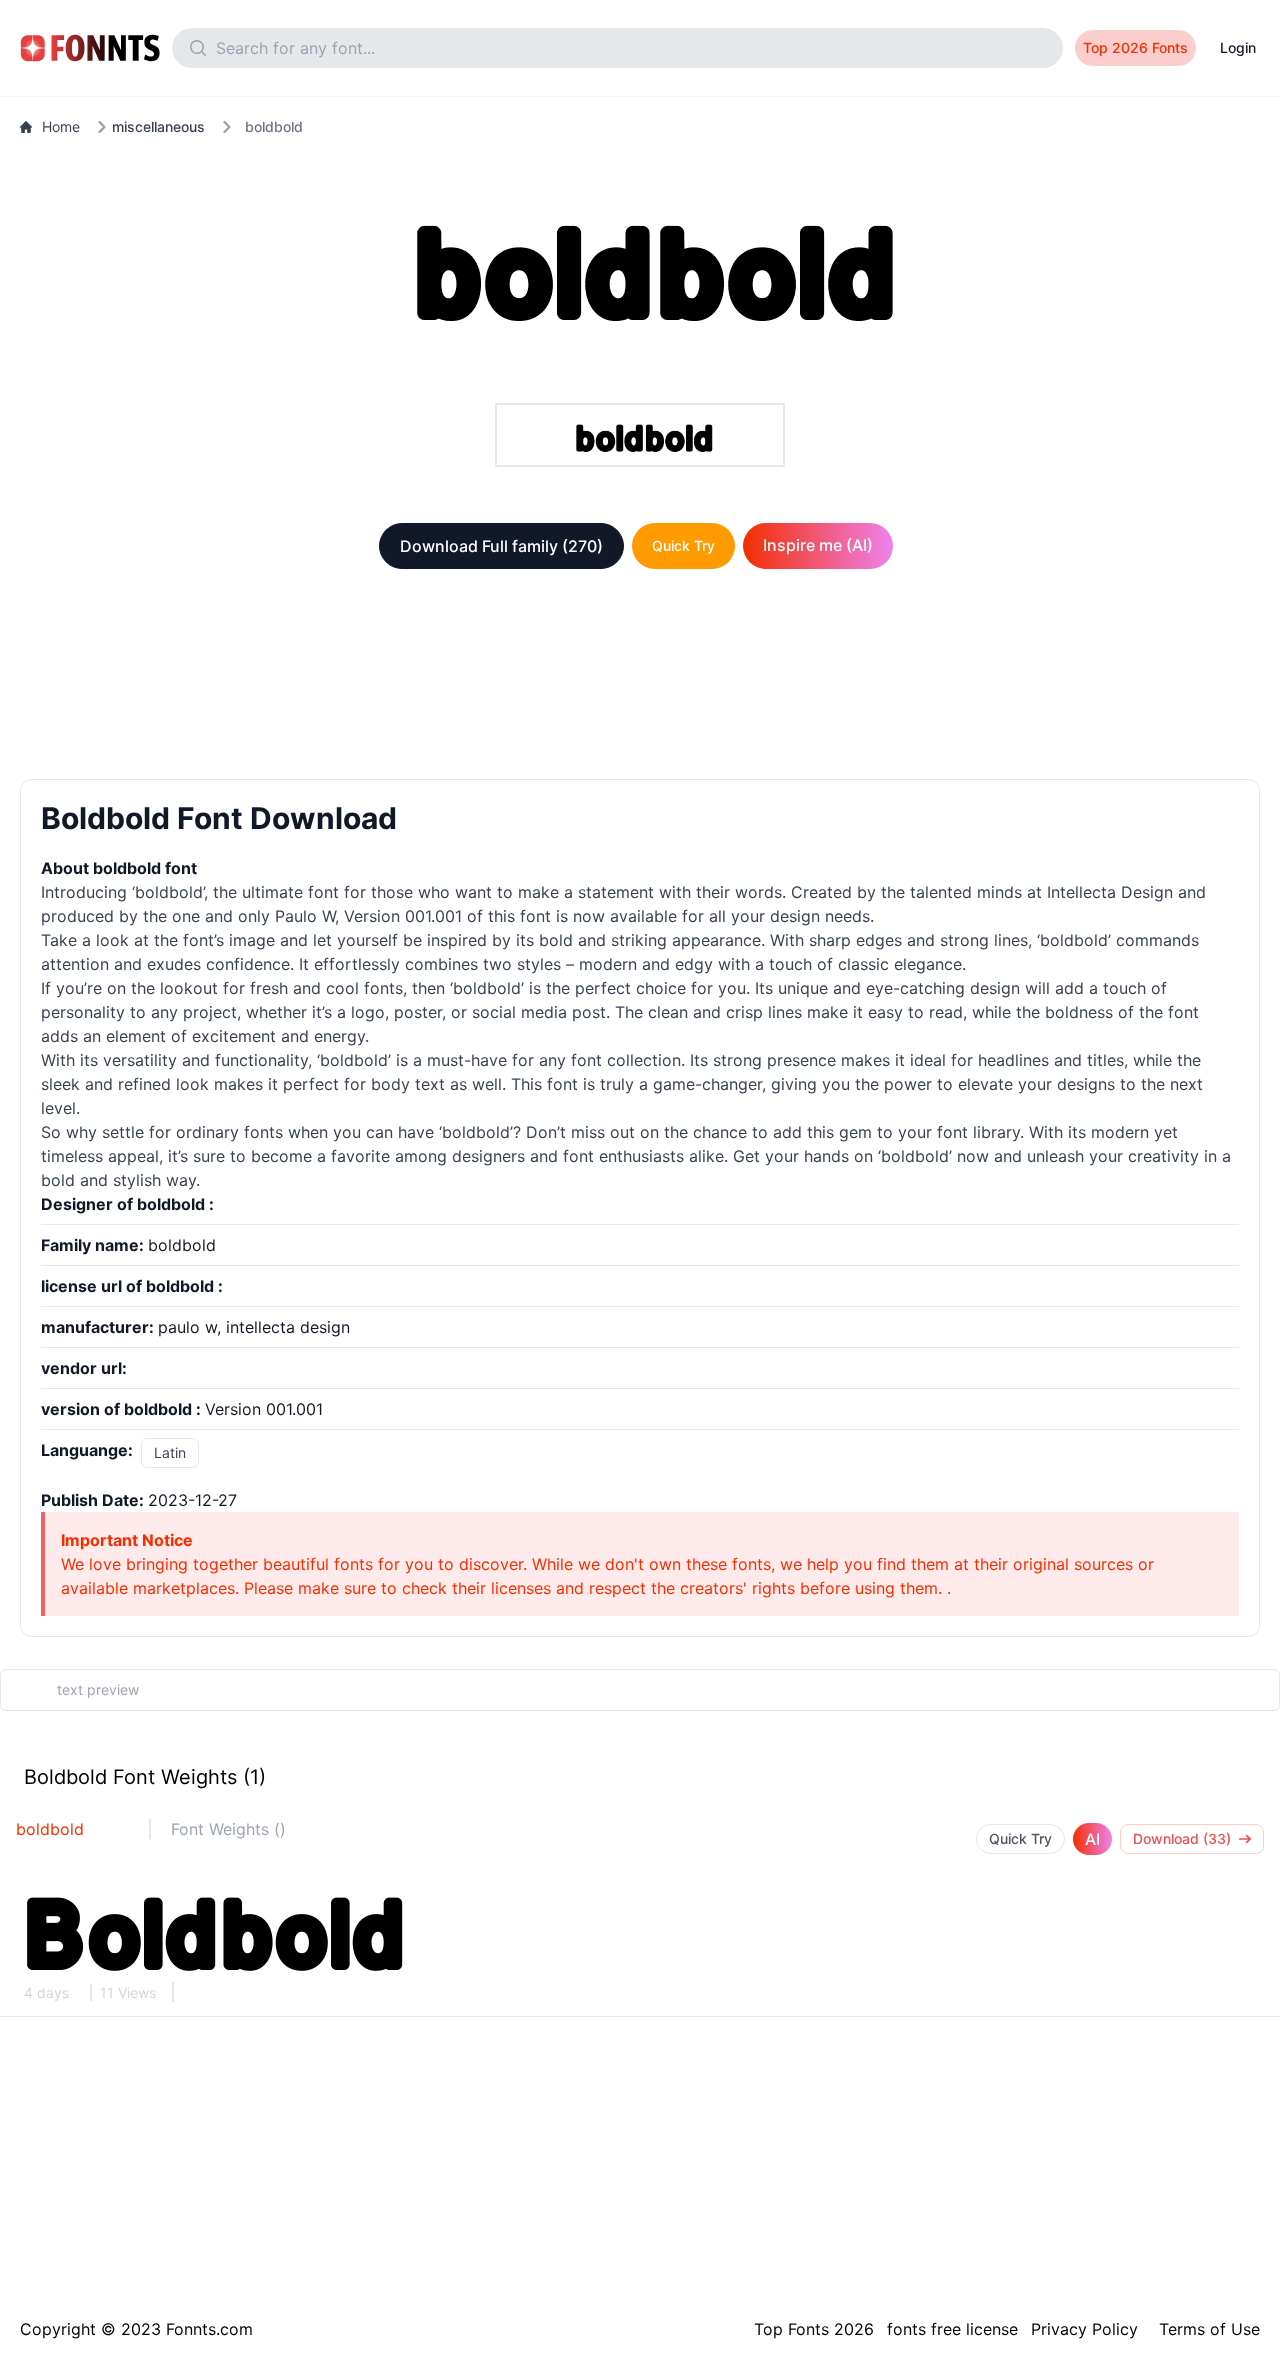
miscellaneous (158, 126)
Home (61, 126)
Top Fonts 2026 (814, 2329)
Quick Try (683, 545)
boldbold (50, 1829)
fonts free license (952, 2329)
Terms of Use (1209, 2329)
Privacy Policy (1084, 2329)
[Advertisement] (640, 678)
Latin (170, 1452)
